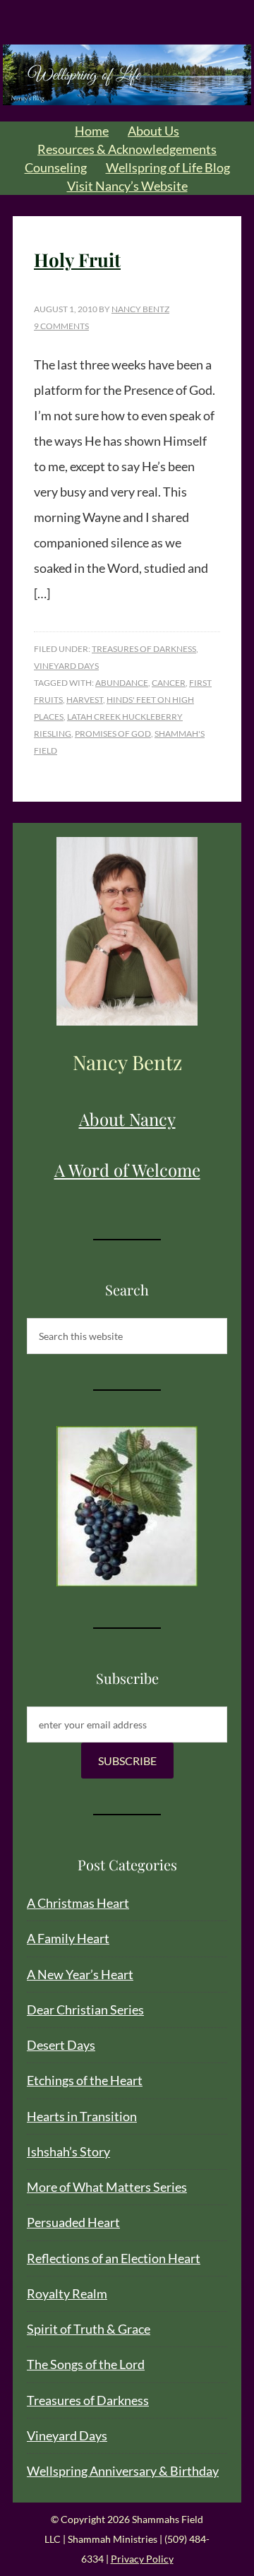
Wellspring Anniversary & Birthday (123, 2471)
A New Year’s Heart (80, 1974)
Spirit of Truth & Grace (89, 2329)
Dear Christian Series (85, 2010)
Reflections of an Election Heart (114, 2258)
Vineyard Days (66, 666)
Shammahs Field (127, 75)
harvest (85, 700)
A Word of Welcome (127, 1170)
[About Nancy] (127, 931)
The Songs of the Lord (86, 2364)
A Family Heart (68, 1938)
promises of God (113, 734)
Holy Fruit (77, 260)
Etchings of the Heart (85, 2080)
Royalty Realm (67, 2293)
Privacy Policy (142, 2559)
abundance (122, 683)
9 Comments (61, 326)
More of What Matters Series (107, 2187)
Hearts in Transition (82, 2116)
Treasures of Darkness (144, 649)
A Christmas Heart (78, 1903)
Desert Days (61, 2045)
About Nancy (127, 1119)
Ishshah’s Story (68, 2151)
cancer (169, 683)
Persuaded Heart (73, 2222)
